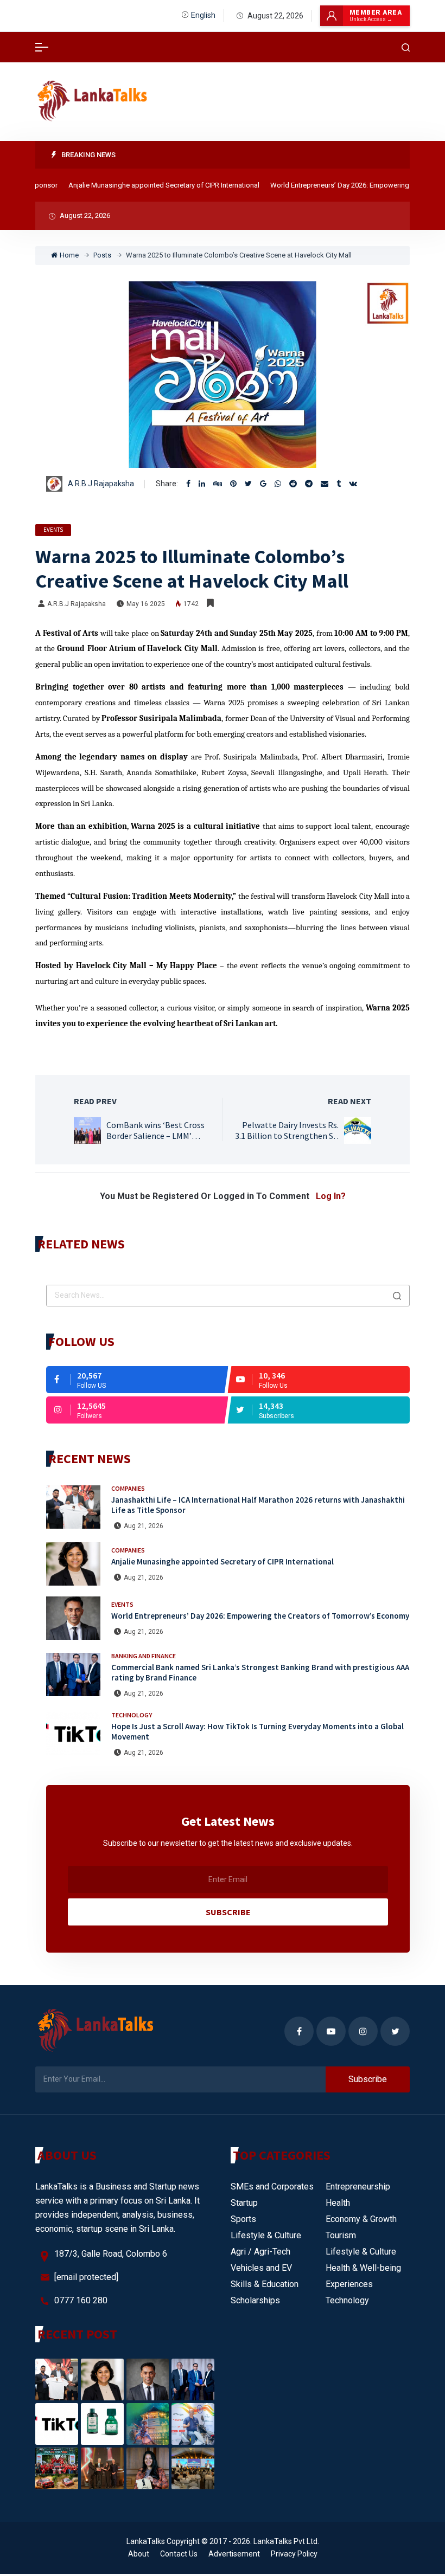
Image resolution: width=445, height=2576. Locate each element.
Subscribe (228, 1912)
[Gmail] (263, 484)
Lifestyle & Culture (266, 2235)
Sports (243, 2219)
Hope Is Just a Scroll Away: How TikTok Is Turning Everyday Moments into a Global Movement (258, 1731)
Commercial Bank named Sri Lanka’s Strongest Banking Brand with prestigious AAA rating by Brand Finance (260, 1672)
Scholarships (255, 2300)
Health (338, 2203)
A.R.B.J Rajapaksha (101, 484)
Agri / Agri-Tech (260, 2252)
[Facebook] (188, 484)
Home (69, 255)
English (203, 15)
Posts (102, 255)
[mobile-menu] (42, 47)
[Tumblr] (339, 484)
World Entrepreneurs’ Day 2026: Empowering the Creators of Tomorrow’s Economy (260, 1616)
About (139, 2554)
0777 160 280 (81, 2300)
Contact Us (179, 2554)
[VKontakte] (353, 484)
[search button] (397, 1296)
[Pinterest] (233, 484)
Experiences (349, 2284)
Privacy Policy (294, 2554)
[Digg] (218, 484)
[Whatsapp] (278, 484)
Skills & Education (265, 2284)
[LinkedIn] (202, 484)
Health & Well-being (363, 2268)
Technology (132, 1715)
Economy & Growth (361, 2219)
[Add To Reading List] (210, 603)
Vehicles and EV (261, 2268)
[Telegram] (309, 484)
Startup (244, 2203)
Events (53, 530)
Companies (128, 1488)
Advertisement (234, 2554)
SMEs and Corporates (272, 2187)
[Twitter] (248, 484)
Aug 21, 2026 (144, 1526)
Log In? (331, 1196)
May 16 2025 (146, 604)
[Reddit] (293, 484)
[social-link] (137, 1380)
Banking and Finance (144, 1656)
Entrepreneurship (358, 2187)
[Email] (325, 484)
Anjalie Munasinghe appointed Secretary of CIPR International (144, 185)
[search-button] (406, 47)
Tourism (341, 2235)
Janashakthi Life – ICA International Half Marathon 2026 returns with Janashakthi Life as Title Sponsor (258, 1505)
